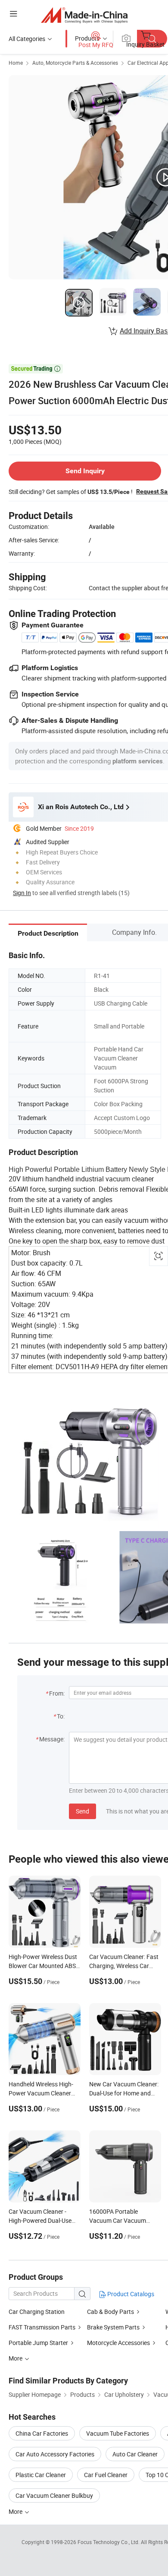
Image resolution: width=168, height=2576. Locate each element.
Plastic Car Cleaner (41, 2475)
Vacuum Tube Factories (118, 2433)
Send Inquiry (85, 471)
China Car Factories (42, 2433)
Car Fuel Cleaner (106, 2475)
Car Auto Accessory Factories (55, 2454)
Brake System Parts (113, 2327)
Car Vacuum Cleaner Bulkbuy (54, 2495)
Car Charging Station (37, 2312)
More (16, 2511)
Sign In (22, 893)
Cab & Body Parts (110, 2312)
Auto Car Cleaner (135, 2454)
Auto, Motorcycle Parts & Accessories (75, 63)
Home (16, 63)
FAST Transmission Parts (42, 2327)
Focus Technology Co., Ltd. (109, 2542)
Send (82, 1811)
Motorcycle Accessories (118, 2343)
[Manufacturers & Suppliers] (84, 15)
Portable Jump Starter (38, 2343)
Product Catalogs (130, 2294)
